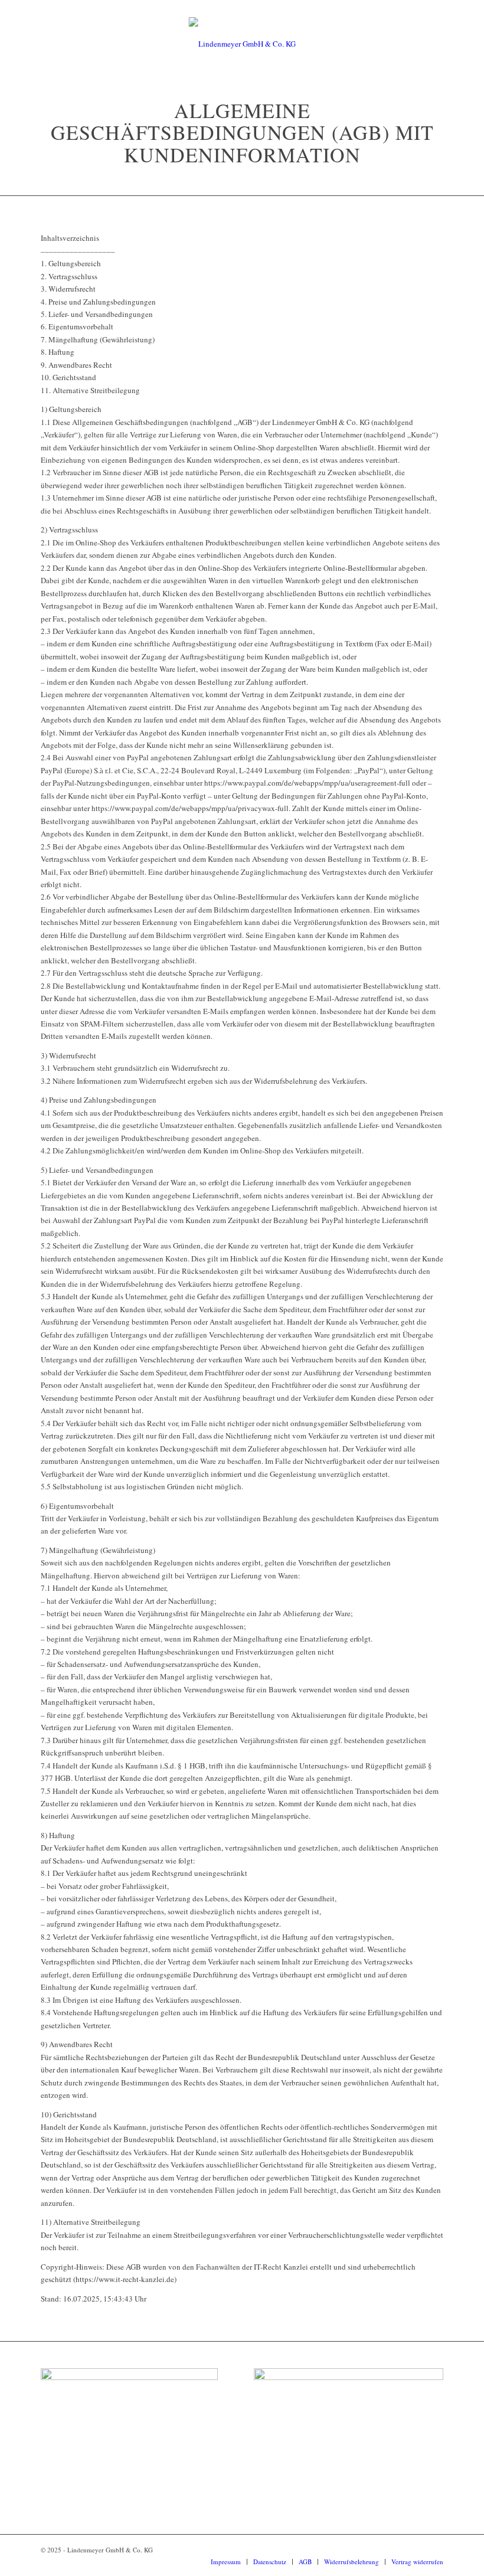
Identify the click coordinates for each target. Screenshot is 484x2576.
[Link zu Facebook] (434, 2549)
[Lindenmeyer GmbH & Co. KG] (242, 44)
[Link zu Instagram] (417, 2549)
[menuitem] (226, 2562)
